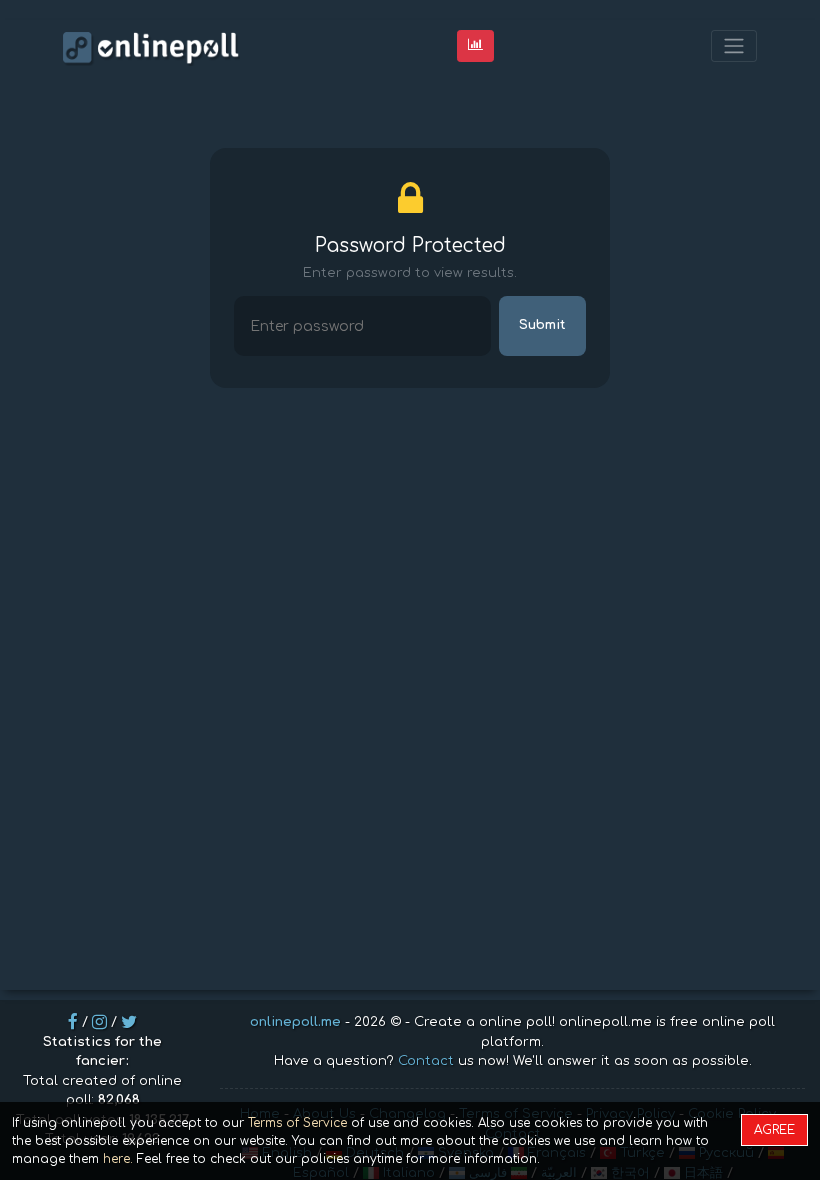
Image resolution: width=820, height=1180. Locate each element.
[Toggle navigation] (734, 46)
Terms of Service (297, 1123)
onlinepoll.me (295, 1022)
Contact (426, 1061)
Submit (542, 325)
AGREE (774, 1130)
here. (118, 1159)
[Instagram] (99, 1022)
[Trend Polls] (475, 45)
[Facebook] (73, 1022)
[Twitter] (129, 1022)
